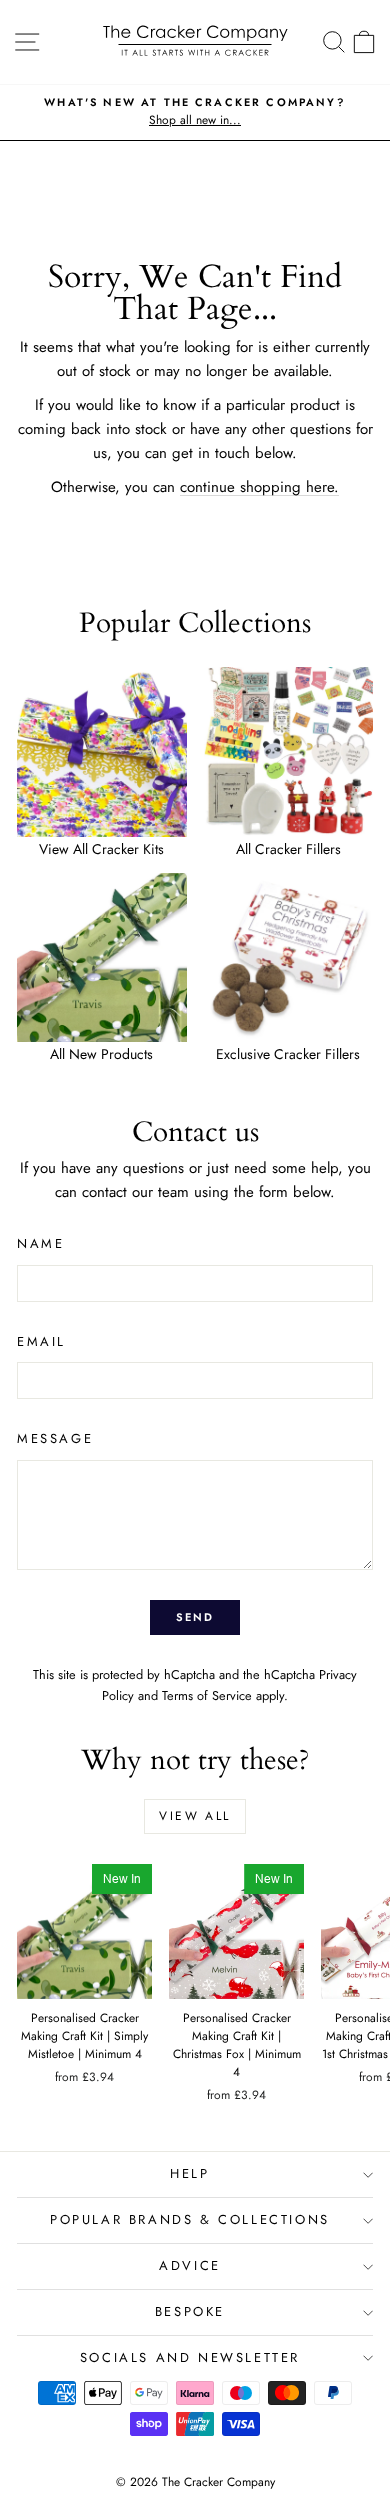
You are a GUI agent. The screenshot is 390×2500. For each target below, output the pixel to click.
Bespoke (190, 2311)
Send (195, 1617)
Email (41, 1341)
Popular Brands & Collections (190, 2219)
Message (55, 1438)
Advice (190, 2265)
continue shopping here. (259, 487)
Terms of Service (207, 1695)
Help (189, 2173)
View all (194, 1816)
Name (40, 1243)
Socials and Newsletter (190, 2357)
